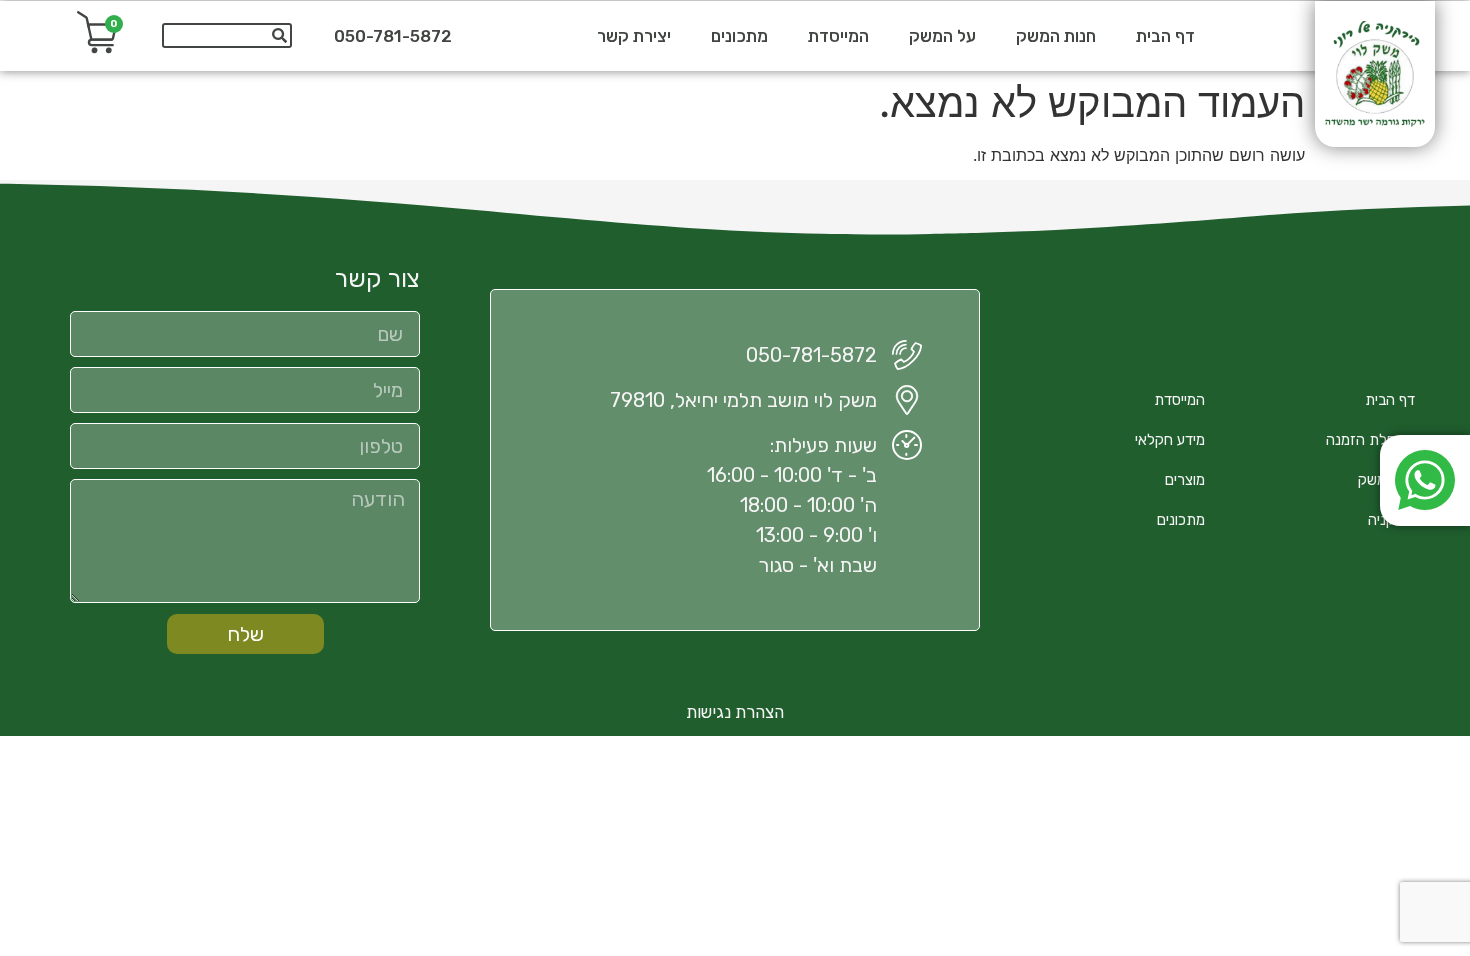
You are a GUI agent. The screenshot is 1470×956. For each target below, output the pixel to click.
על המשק (942, 36)
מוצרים (1185, 480)
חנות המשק (1056, 36)
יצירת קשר (634, 36)
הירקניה (1391, 520)
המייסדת (838, 36)
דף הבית (1165, 36)
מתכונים (739, 36)
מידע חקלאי (1170, 440)
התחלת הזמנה (1370, 440)
